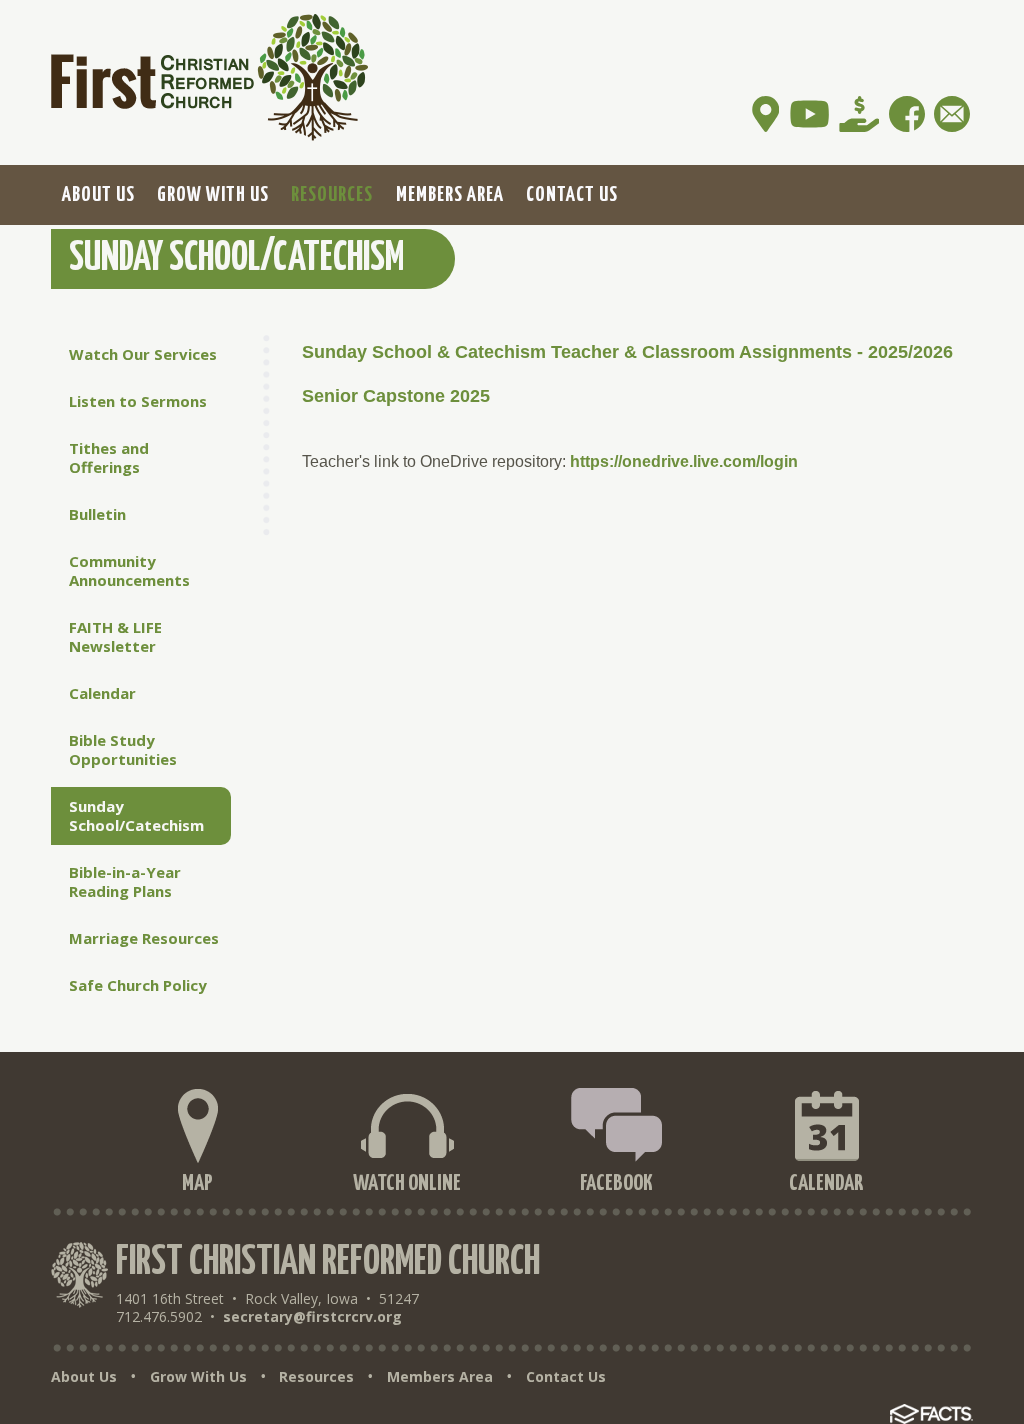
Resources (316, 1377)
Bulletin (97, 514)
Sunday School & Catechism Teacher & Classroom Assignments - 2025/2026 (627, 352)
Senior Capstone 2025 (396, 396)
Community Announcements (129, 570)
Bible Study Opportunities (123, 749)
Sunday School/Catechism (136, 815)
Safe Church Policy (138, 985)
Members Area (440, 1377)
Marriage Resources (144, 938)
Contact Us (566, 1377)
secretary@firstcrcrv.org (312, 1316)
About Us (84, 1377)
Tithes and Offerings (109, 457)
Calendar (102, 693)
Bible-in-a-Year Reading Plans (125, 881)
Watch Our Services (143, 354)
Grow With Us (198, 1377)
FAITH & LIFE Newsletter (115, 636)
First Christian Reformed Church (328, 1262)
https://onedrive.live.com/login (684, 461)
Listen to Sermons (138, 401)
